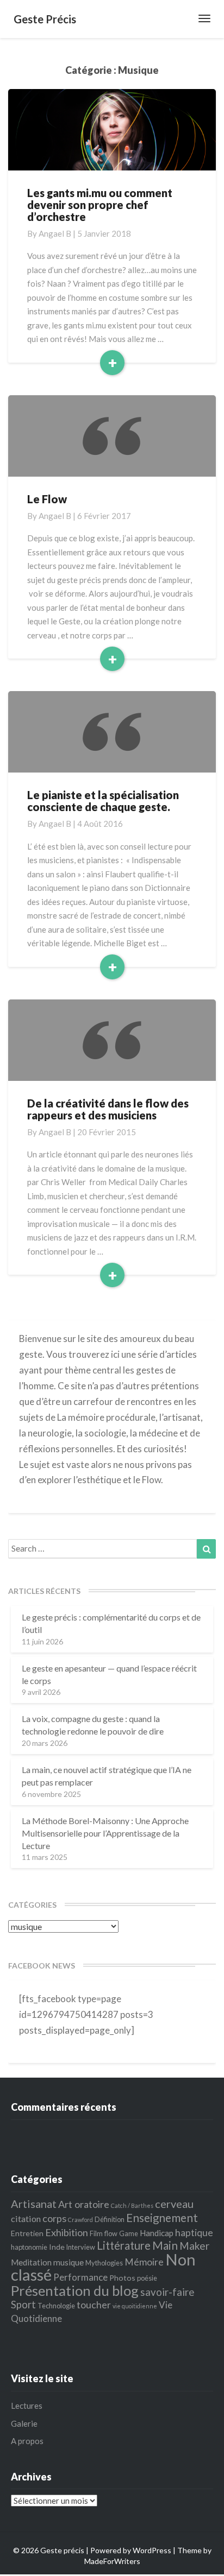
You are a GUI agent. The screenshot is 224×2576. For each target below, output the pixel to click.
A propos (27, 2441)
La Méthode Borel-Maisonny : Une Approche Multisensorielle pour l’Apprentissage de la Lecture (105, 1833)
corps (54, 2218)
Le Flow (47, 499)
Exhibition (67, 2232)
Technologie (56, 2306)
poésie (147, 2278)
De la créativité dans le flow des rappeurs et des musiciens (108, 1109)
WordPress (152, 2550)
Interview (81, 2247)
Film (96, 2233)
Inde (57, 2247)
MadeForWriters (112, 2561)
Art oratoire (84, 2204)
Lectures (27, 2406)
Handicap (157, 2233)
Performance (80, 2277)
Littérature (124, 2245)
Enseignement (162, 2218)
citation (26, 2219)
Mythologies (104, 2263)
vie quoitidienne (135, 2306)
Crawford (80, 2220)
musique (69, 2262)
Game (129, 2233)
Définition (110, 2219)
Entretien (27, 2233)
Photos (122, 2278)
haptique (194, 2233)
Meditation (31, 2262)
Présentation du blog (75, 2290)
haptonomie (29, 2247)
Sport (23, 2305)
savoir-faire (167, 2292)
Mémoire (144, 2262)
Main (165, 2245)
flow (111, 2233)
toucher (94, 2305)
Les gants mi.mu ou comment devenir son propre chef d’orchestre (100, 205)
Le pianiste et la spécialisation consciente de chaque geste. (103, 801)
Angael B (55, 233)
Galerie (24, 2423)
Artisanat (34, 2204)
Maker (194, 2246)
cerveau (174, 2204)
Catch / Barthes (132, 2205)
